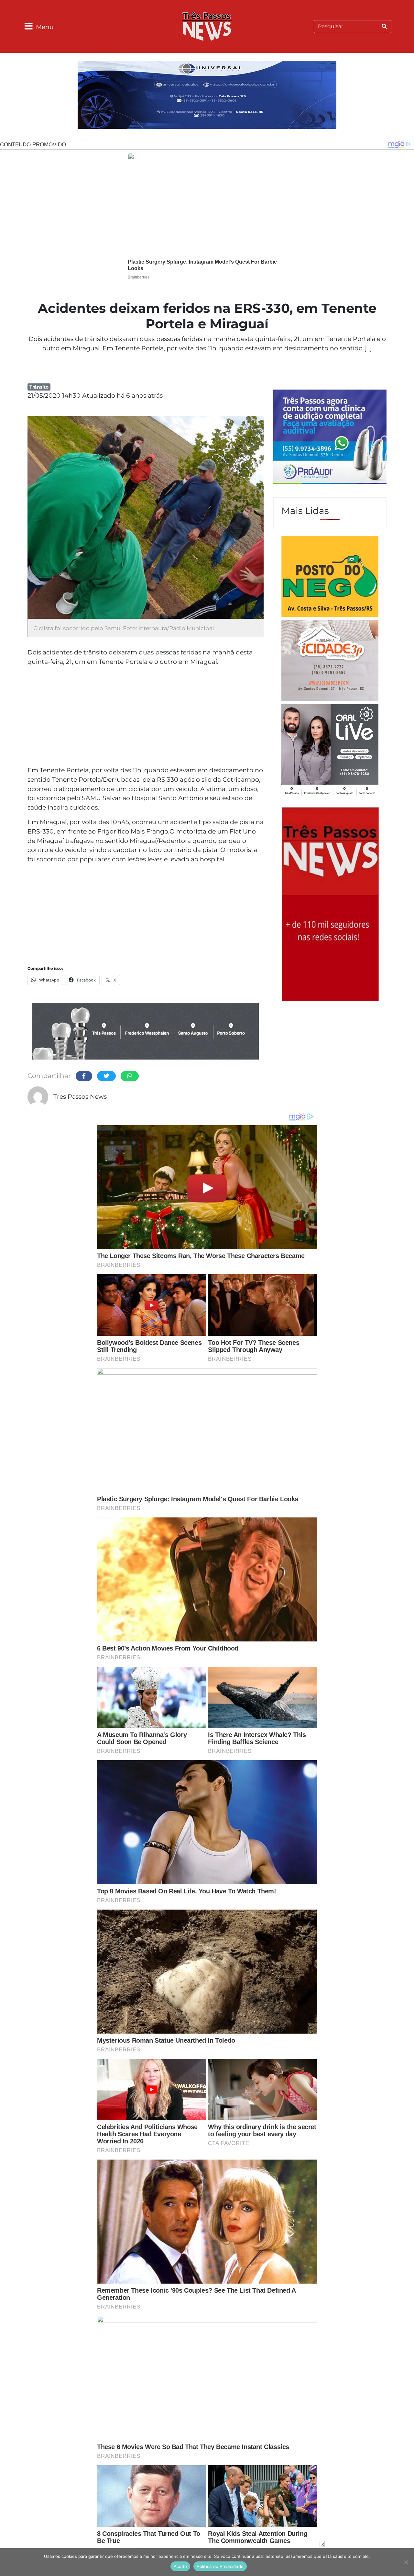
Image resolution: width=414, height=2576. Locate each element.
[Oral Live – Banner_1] (146, 1032)
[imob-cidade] (330, 662)
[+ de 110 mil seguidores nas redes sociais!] (330, 903)
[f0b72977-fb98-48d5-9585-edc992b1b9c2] (330, 577)
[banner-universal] (207, 96)
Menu (45, 27)
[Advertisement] (146, 717)
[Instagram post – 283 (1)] (330, 751)
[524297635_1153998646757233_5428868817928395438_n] (330, 437)
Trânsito (39, 387)
